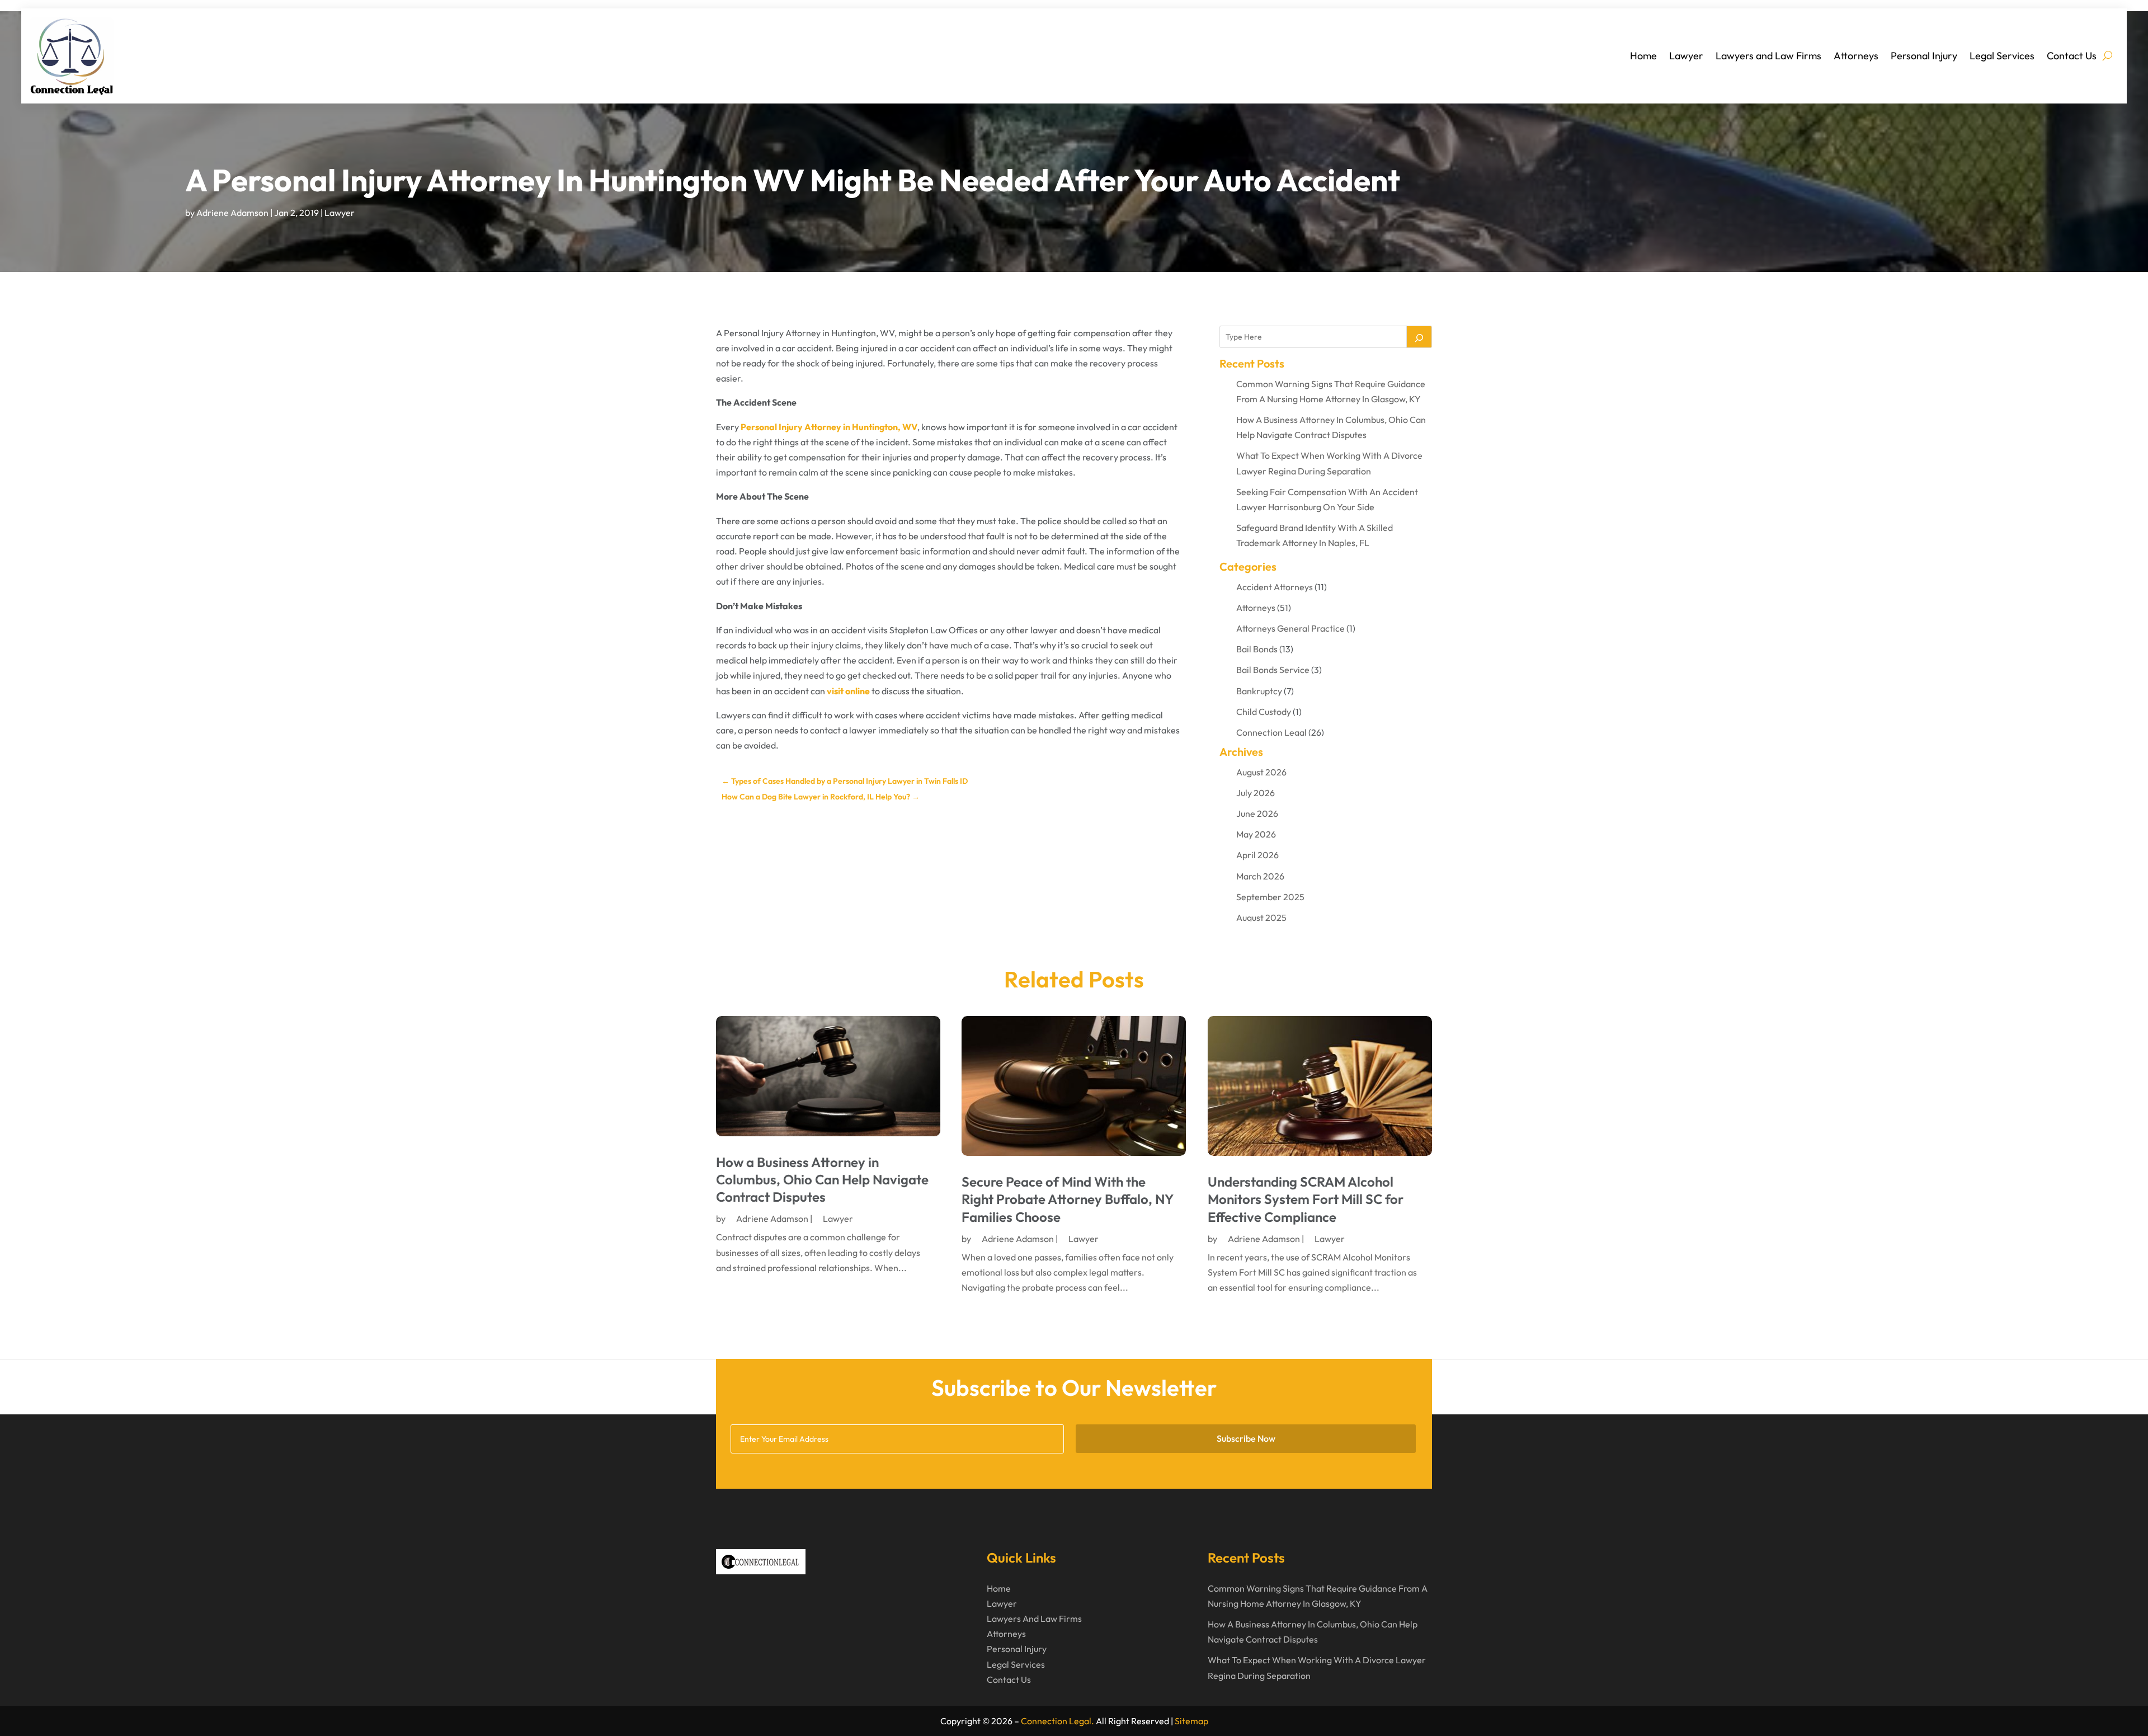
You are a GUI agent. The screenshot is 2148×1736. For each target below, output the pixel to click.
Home (1643, 56)
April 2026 (1257, 855)
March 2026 (1260, 876)
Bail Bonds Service (1273, 670)
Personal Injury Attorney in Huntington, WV (829, 427)
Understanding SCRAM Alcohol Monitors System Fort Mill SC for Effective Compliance (1306, 1199)
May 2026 (1256, 834)
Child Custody (1264, 712)
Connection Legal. (1057, 1721)
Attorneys (1856, 56)
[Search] (1419, 337)
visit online (848, 691)
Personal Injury (1924, 56)
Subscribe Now (1246, 1438)
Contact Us (2072, 56)
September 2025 (1270, 897)
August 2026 (1261, 772)
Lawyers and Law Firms (1768, 56)
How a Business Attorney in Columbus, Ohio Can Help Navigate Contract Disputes (822, 1179)
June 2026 (1257, 813)
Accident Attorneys (1275, 587)
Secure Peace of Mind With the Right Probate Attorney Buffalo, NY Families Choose (1067, 1199)
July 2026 (1256, 793)
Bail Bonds (1257, 649)
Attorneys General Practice (1290, 628)
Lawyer (1686, 56)
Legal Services (2002, 56)
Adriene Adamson (232, 213)
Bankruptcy (1259, 691)
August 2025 (1261, 918)
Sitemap (1191, 1721)
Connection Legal (1271, 732)
